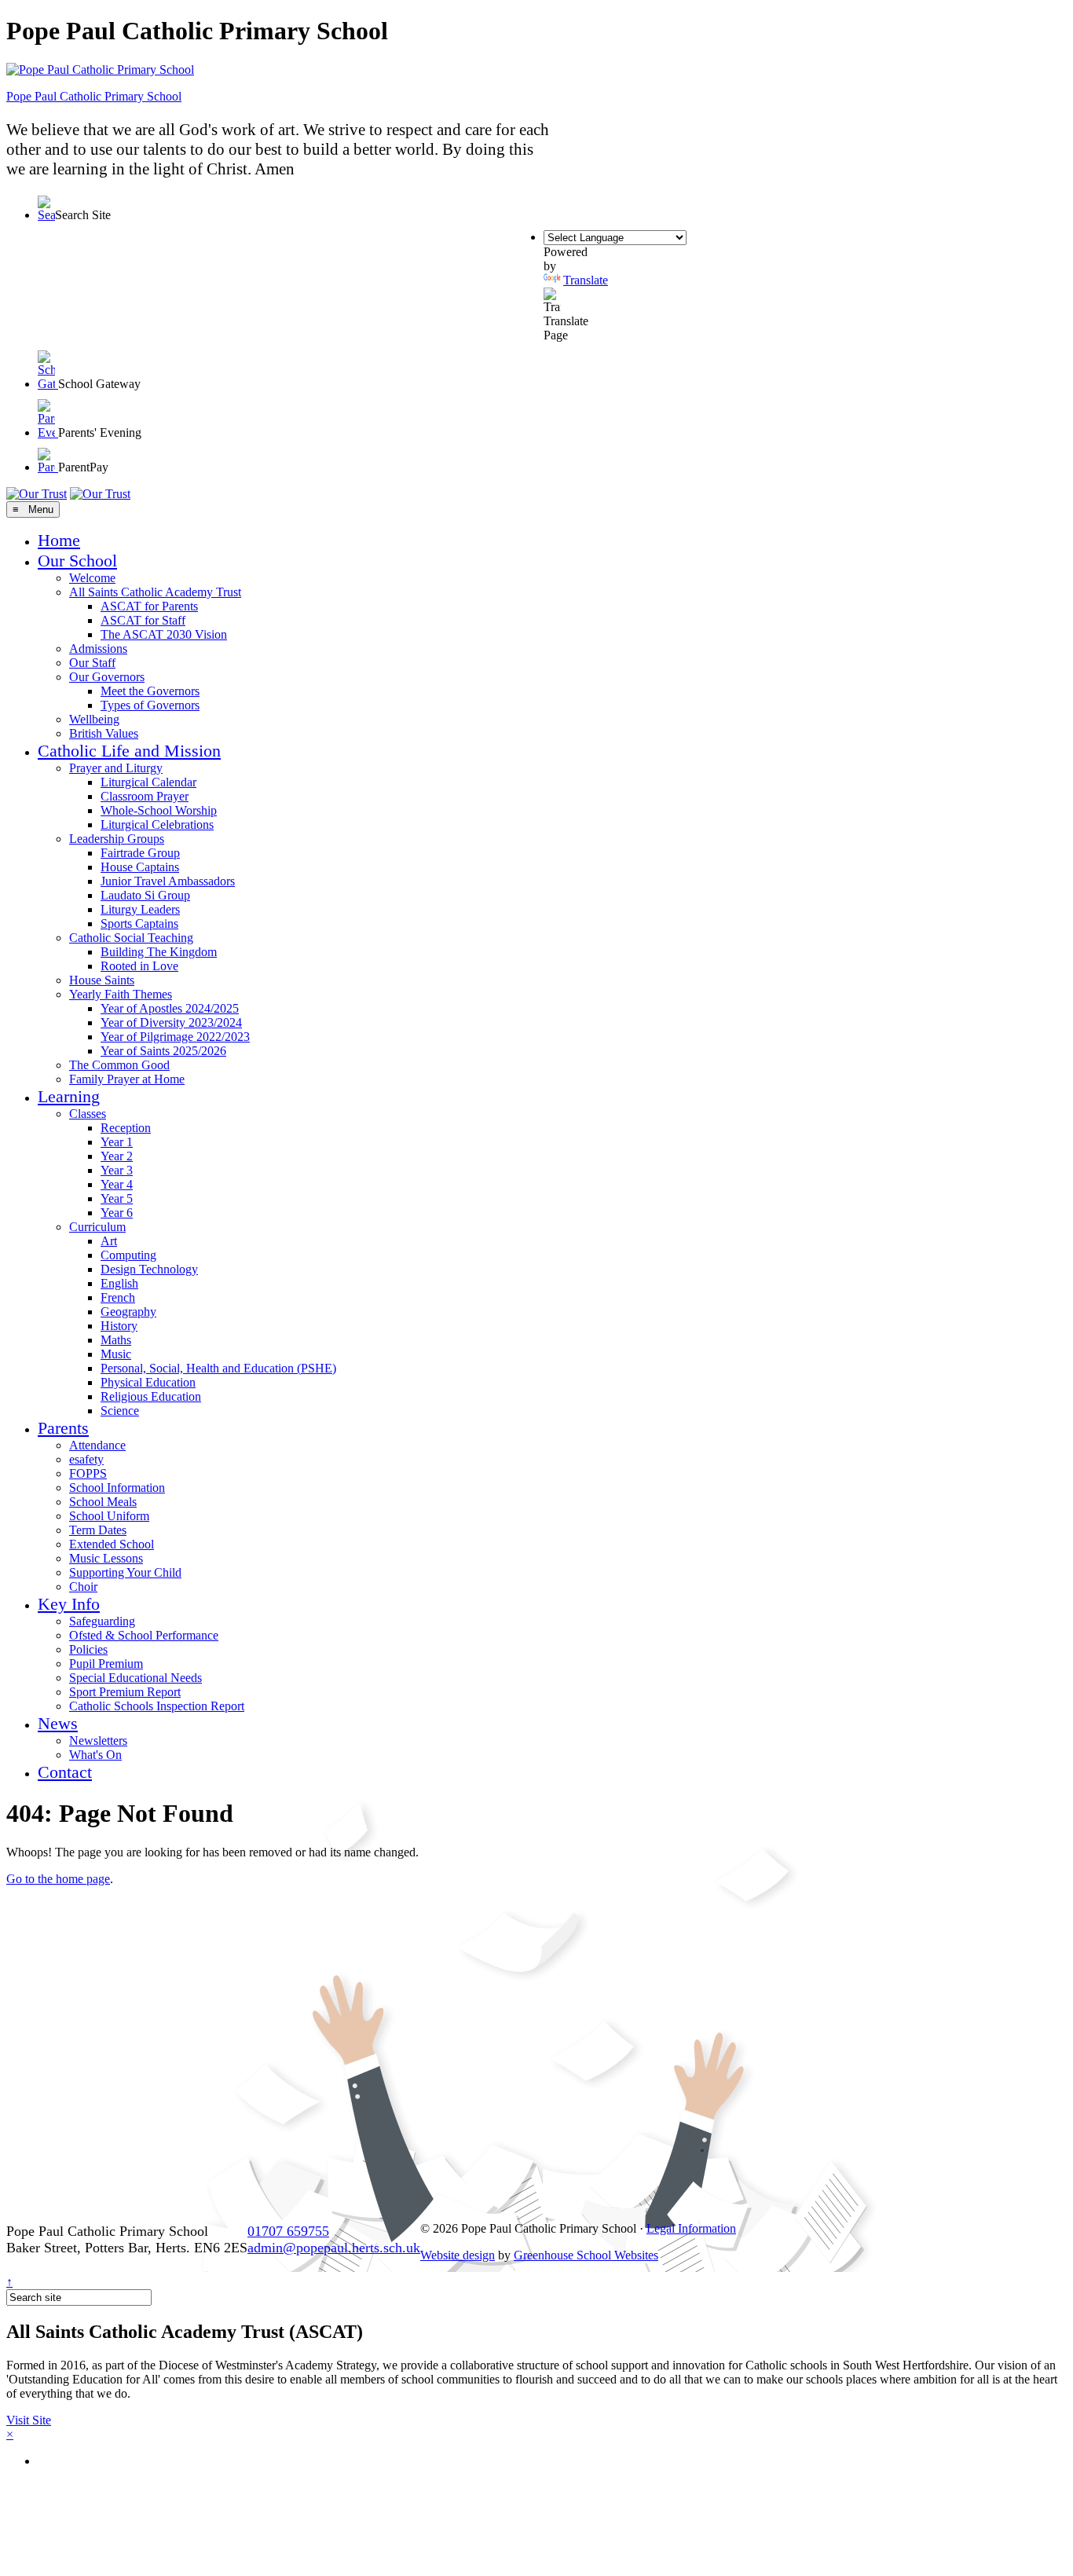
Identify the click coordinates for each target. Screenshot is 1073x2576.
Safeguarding (102, 1621)
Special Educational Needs (135, 1678)
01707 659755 (288, 2231)
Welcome (92, 578)
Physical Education (148, 1382)
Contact (65, 1772)
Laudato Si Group (145, 895)
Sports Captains (139, 923)
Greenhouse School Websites (586, 2255)
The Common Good (119, 1065)
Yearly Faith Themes (121, 994)
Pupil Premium (106, 1664)
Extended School (112, 1544)
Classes (88, 1114)
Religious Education (151, 1396)
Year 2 (117, 1156)
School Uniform (109, 1516)
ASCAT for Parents (149, 606)
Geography (128, 1312)
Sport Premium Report (125, 1692)
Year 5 (117, 1198)
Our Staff (92, 663)
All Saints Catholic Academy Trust (155, 592)
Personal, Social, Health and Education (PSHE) (218, 1368)
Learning (69, 1096)
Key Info (69, 1604)
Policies (88, 1649)
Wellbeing (94, 719)
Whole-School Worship (159, 810)
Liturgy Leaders (140, 909)
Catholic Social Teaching (131, 938)
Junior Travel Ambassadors (168, 881)
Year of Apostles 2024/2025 (170, 1008)
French (118, 1297)
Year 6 (117, 1213)
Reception (126, 1128)
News (58, 1723)
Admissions (98, 649)
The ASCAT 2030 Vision (164, 634)
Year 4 (117, 1184)
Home (59, 540)
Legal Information (691, 2228)
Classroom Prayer (145, 796)
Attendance (97, 1445)
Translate (586, 280)
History (119, 1326)
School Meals (103, 1502)
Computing (128, 1255)
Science (120, 1411)
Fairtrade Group (140, 853)
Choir (83, 1587)
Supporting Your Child (125, 1572)
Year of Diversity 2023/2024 (171, 1022)
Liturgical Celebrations (157, 824)
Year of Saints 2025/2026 (163, 1051)
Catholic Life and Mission (129, 751)
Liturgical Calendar (148, 782)
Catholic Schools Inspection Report (157, 1706)
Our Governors (107, 677)
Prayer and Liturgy (116, 768)
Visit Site (29, 2420)
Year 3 (117, 1170)
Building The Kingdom (159, 952)
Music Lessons (106, 1558)
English (119, 1283)
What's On (95, 1755)
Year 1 (117, 1142)
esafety (86, 1459)
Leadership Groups (117, 839)
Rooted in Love (139, 966)
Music (116, 1354)
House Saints (102, 980)
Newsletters (98, 1741)
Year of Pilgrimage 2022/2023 (175, 1037)
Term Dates (98, 1530)
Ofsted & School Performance (144, 1635)
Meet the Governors (150, 691)
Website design (458, 2255)
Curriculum (97, 1227)
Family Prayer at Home (127, 1079)
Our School (77, 561)
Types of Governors (150, 705)
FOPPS (88, 1473)
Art (109, 1241)
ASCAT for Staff (143, 620)
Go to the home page (58, 1879)
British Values (104, 733)
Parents (63, 1428)
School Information (117, 1488)
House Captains (140, 867)
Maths (116, 1340)
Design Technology (149, 1269)
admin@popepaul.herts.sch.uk (334, 2248)
